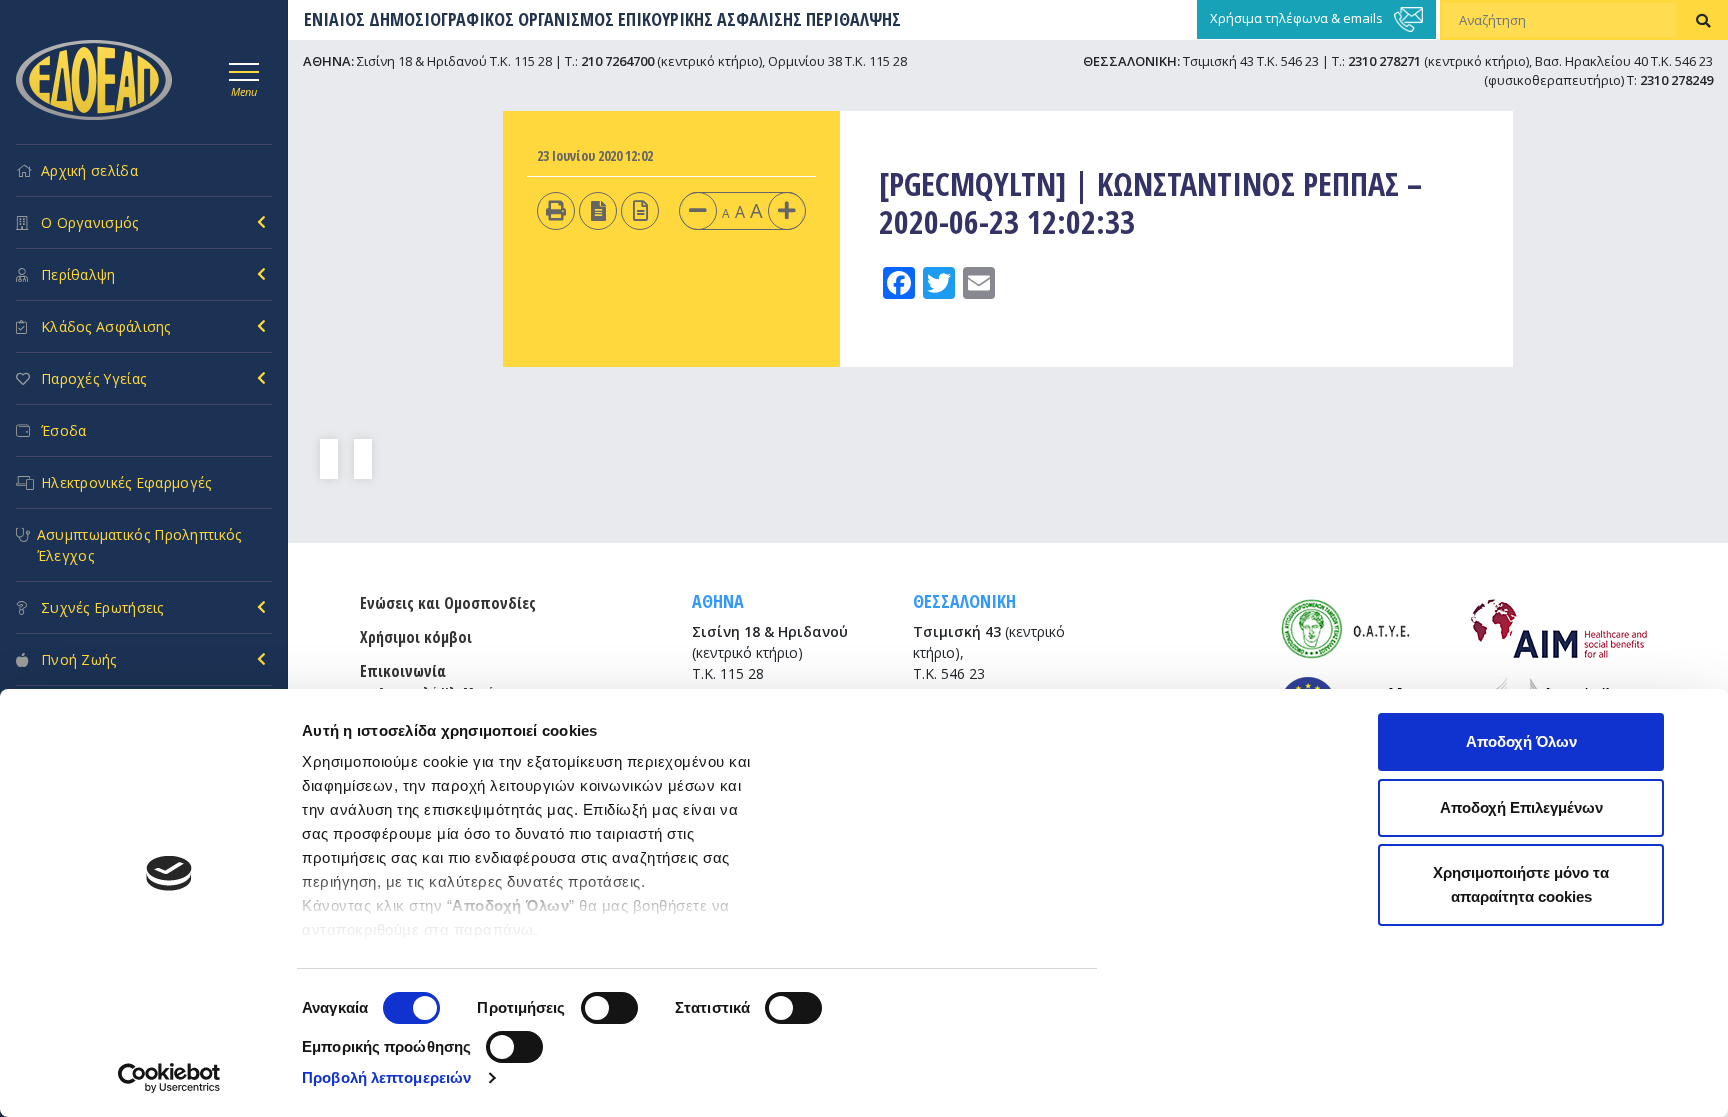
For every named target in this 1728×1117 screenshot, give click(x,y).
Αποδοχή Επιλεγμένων (1521, 807)
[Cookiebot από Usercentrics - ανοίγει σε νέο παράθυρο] (169, 1078)
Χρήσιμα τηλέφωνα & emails (1298, 18)
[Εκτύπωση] (556, 210)
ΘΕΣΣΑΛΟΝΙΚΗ (964, 601)
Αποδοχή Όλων (1521, 741)
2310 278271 (1384, 61)
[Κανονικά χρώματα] (640, 210)
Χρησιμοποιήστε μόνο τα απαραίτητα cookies (1521, 884)
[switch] (609, 1008)
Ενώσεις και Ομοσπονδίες (448, 603)
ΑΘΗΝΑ (718, 601)
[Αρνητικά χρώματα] (598, 210)
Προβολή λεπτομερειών (386, 1077)
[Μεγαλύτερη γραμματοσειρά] (787, 210)
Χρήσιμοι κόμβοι (416, 637)
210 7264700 (617, 61)
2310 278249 (1676, 80)
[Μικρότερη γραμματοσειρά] (698, 210)
